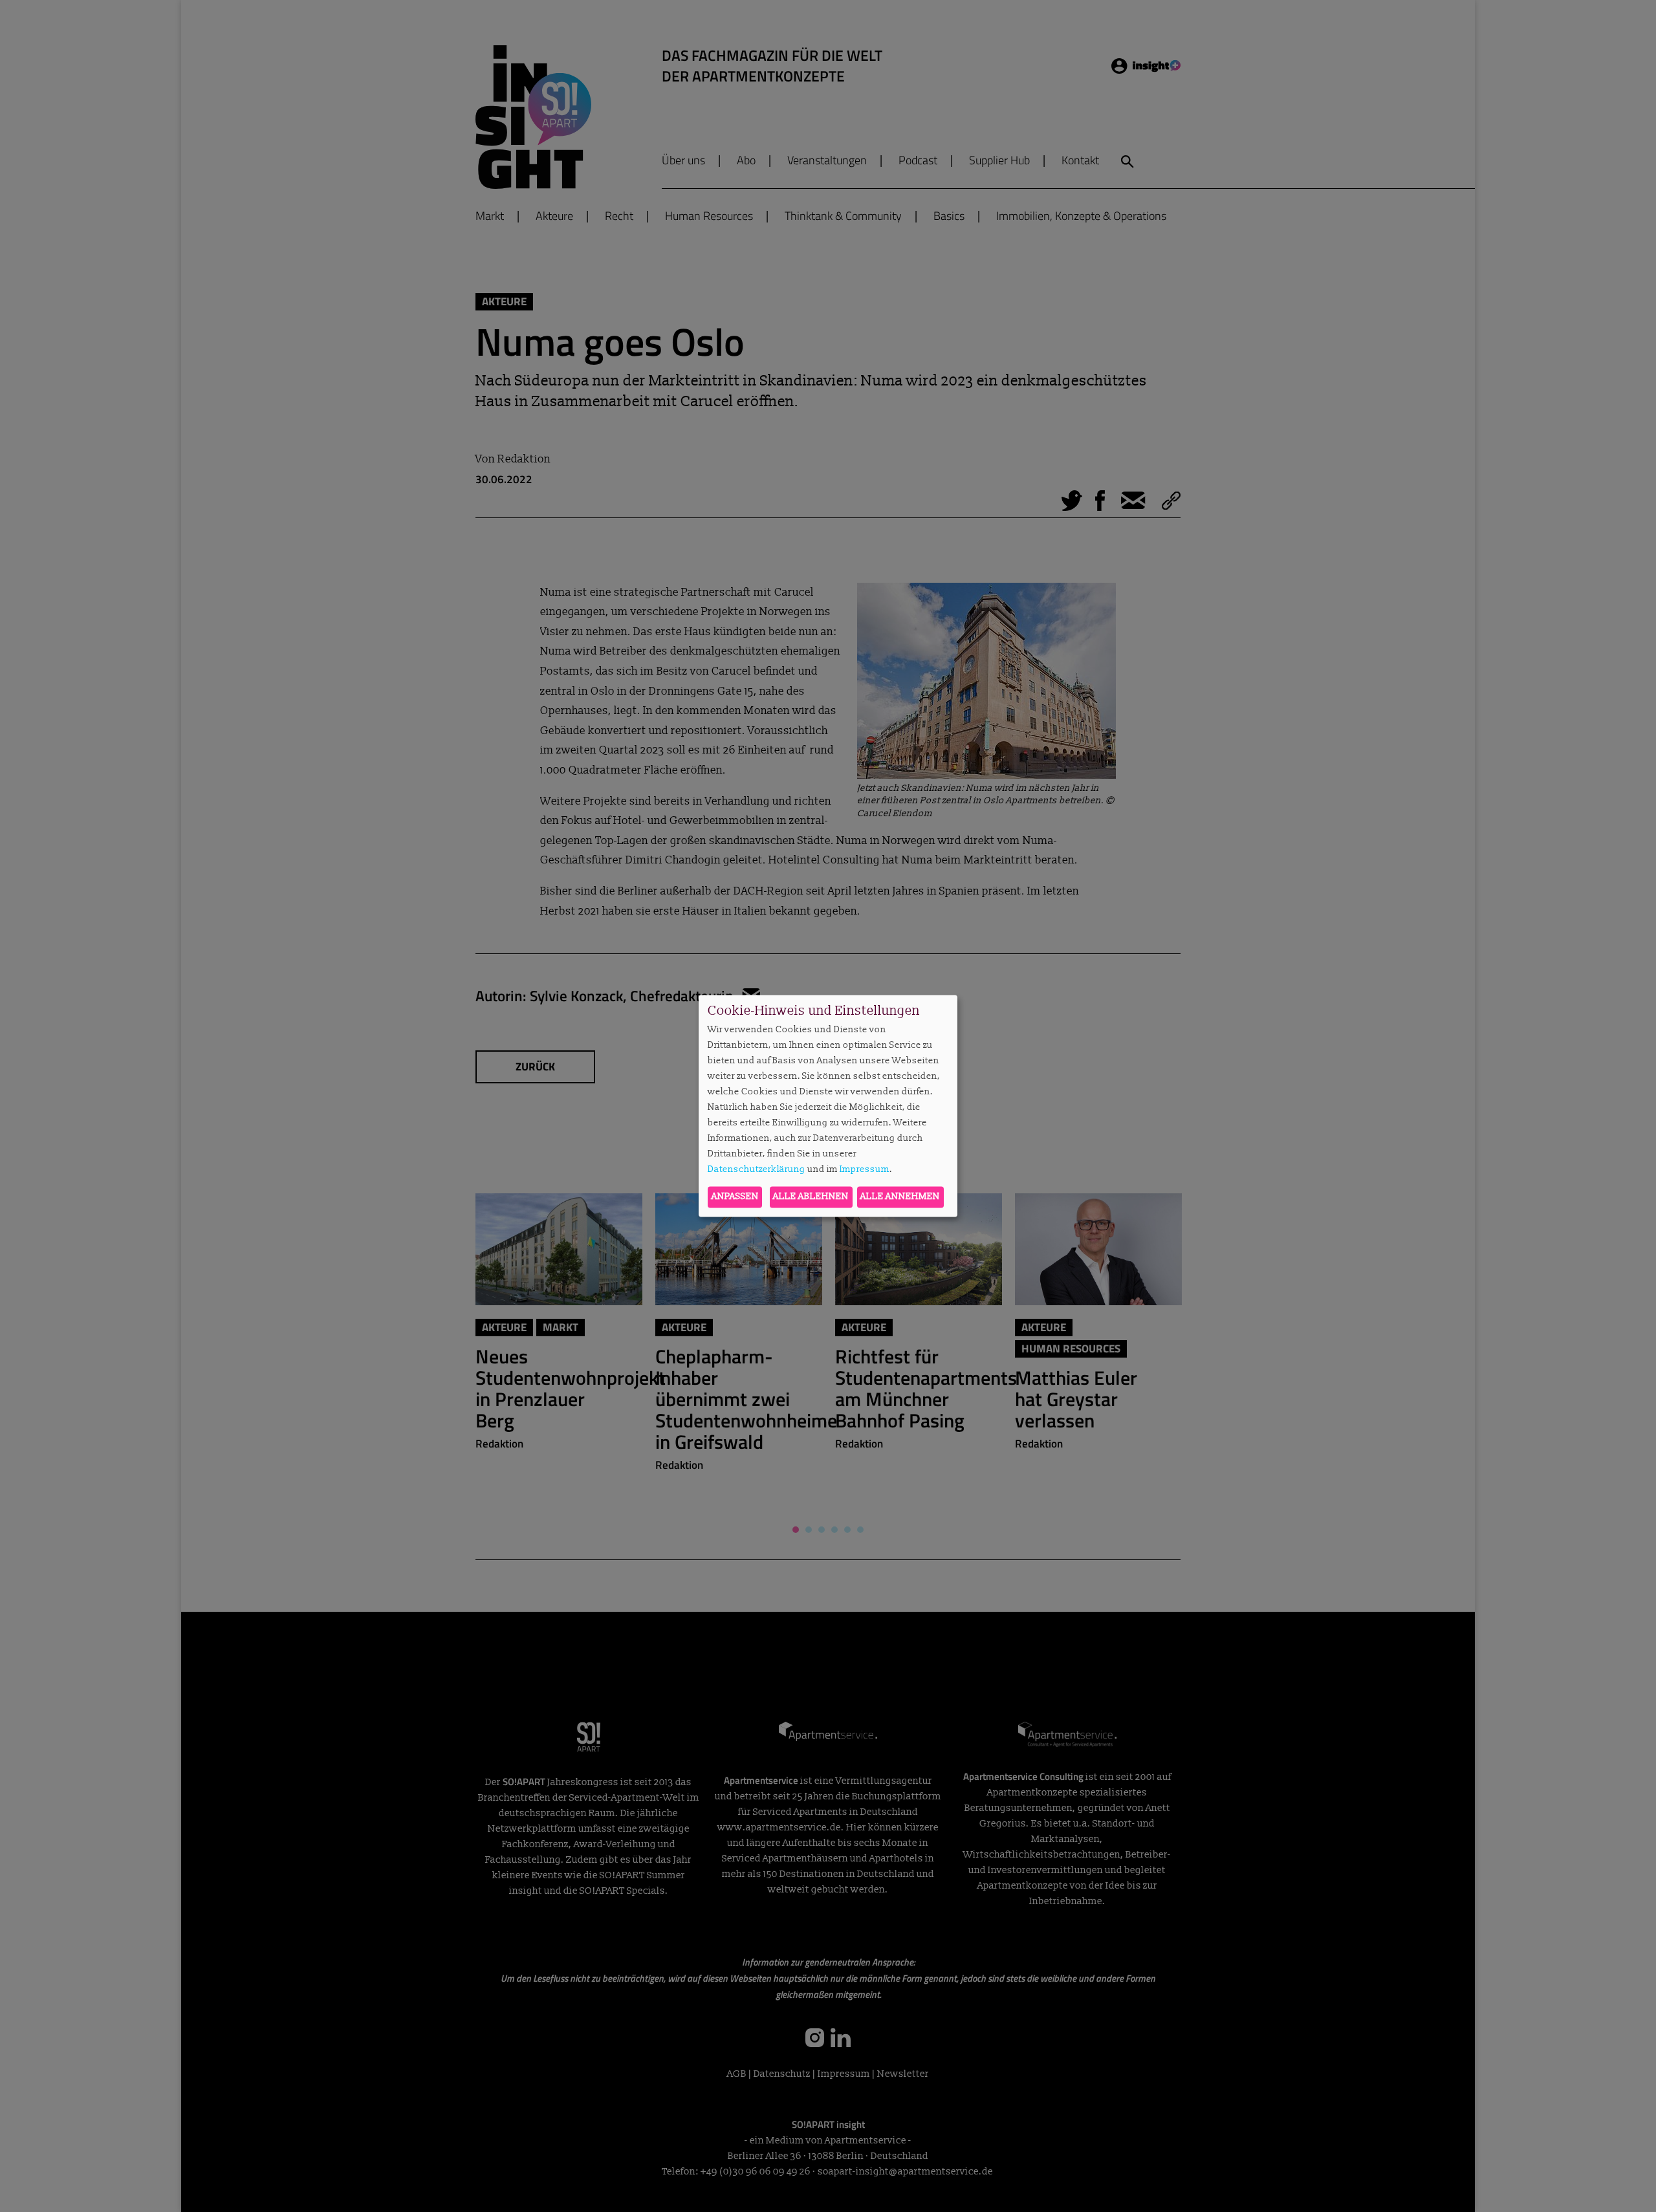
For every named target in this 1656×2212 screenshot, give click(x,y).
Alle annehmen (900, 1197)
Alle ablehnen (811, 1197)
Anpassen (735, 1197)
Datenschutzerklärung (757, 1169)
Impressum (865, 1169)
